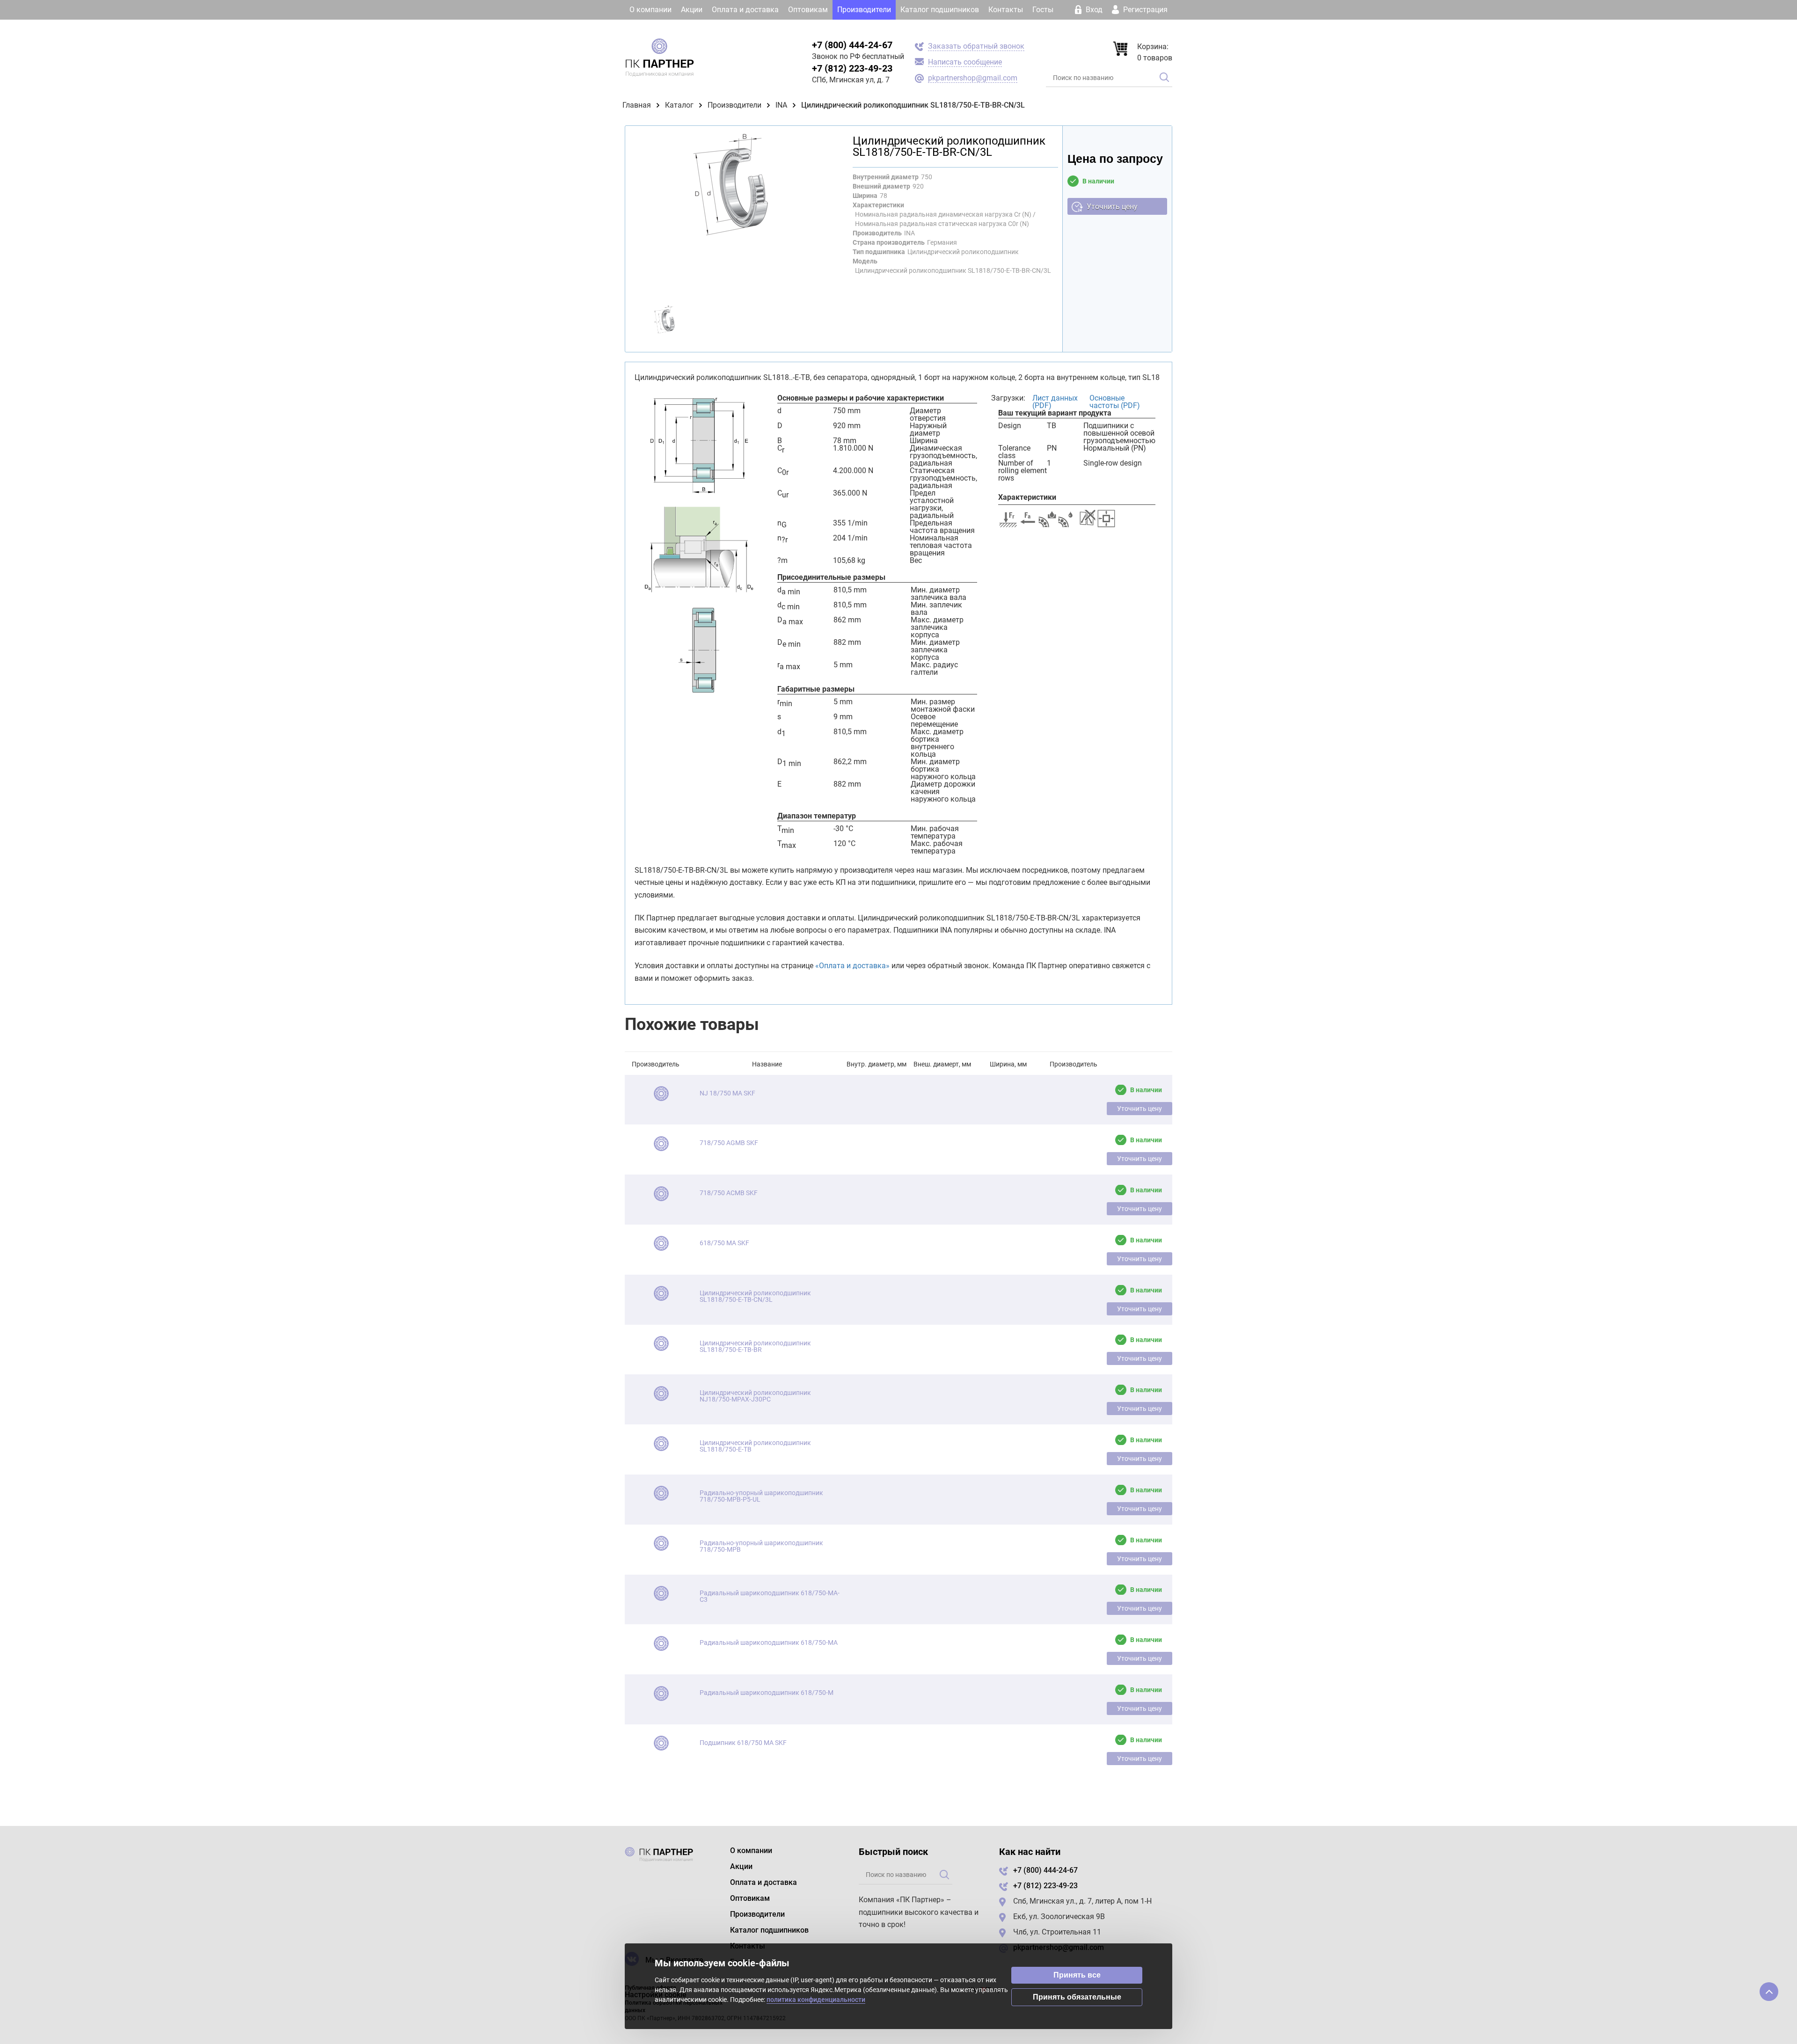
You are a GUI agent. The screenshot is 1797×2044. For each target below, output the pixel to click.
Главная (637, 105)
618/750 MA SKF (724, 1243)
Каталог (679, 105)
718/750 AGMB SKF (729, 1143)
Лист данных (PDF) (1055, 402)
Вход (1094, 10)
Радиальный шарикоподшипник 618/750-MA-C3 (770, 1596)
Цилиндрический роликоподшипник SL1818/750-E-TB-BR (755, 1346)
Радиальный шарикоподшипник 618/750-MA (769, 1642)
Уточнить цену (1112, 207)
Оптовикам (808, 10)
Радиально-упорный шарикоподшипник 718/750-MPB (761, 1546)
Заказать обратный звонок (976, 46)
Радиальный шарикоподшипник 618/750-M (767, 1693)
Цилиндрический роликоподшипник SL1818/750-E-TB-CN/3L (755, 1296)
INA (781, 105)
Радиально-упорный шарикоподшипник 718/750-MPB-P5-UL (761, 1496)
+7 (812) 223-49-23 (852, 68)
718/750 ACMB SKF (729, 1193)
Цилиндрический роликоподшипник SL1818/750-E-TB (755, 1446)
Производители (864, 10)
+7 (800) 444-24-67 (852, 45)
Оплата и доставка (745, 10)
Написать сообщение (965, 62)
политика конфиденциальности (816, 2000)
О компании (650, 10)
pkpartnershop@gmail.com (973, 78)
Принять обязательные (1077, 1997)
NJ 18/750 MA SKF (727, 1093)
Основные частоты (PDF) (1115, 402)
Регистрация (1144, 10)
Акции (692, 10)
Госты (1043, 10)
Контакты (1006, 10)
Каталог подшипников (940, 10)
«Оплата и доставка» (852, 966)
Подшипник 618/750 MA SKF (743, 1743)
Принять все (1077, 1975)
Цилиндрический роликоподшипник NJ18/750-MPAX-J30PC (755, 1396)
